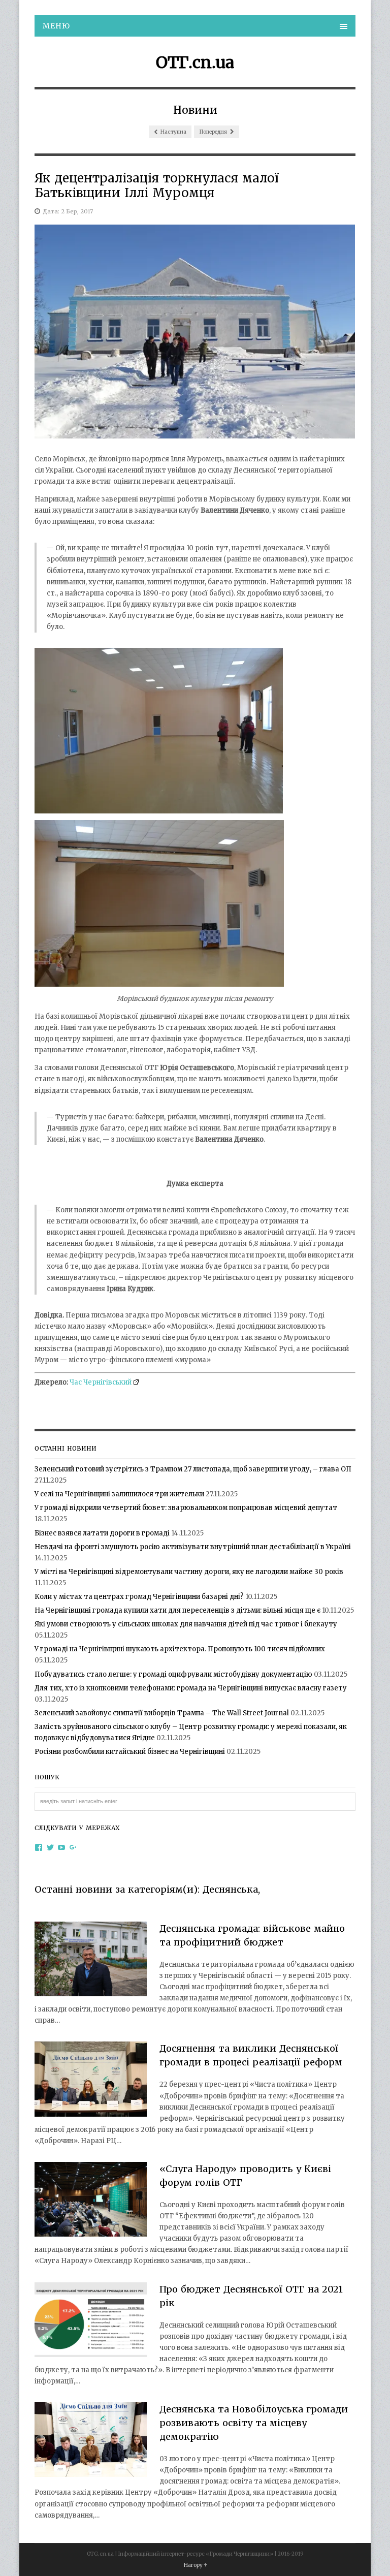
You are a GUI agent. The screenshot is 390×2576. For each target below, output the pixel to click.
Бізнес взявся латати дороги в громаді (102, 1533)
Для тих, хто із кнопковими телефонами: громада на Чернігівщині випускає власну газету (191, 1688)
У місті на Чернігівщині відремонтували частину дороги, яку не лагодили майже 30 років (189, 1572)
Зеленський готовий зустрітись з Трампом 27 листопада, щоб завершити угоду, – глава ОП (193, 1469)
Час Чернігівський (101, 1382)
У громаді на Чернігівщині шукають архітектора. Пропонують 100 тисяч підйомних (180, 1649)
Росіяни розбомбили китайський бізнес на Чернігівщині (130, 1752)
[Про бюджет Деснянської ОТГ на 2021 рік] (91, 2321)
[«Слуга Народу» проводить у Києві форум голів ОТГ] (91, 2201)
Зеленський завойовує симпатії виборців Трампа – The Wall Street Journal (162, 1713)
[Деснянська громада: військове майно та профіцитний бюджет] (91, 1961)
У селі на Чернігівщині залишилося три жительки (119, 1494)
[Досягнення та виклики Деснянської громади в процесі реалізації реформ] (91, 2081)
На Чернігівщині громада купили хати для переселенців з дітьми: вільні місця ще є (177, 1610)
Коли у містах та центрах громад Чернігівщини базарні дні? (139, 1597)
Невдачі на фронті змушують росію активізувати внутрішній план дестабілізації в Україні (193, 1547)
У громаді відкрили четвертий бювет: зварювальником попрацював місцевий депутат (186, 1508)
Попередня (214, 132)
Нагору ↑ (195, 2565)
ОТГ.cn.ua (195, 62)
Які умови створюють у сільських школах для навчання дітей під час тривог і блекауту (186, 1624)
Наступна (173, 132)
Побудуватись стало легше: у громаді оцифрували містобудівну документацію (173, 1674)
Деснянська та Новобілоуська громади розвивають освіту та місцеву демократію (254, 2423)
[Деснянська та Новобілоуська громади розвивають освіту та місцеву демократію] (91, 2441)
